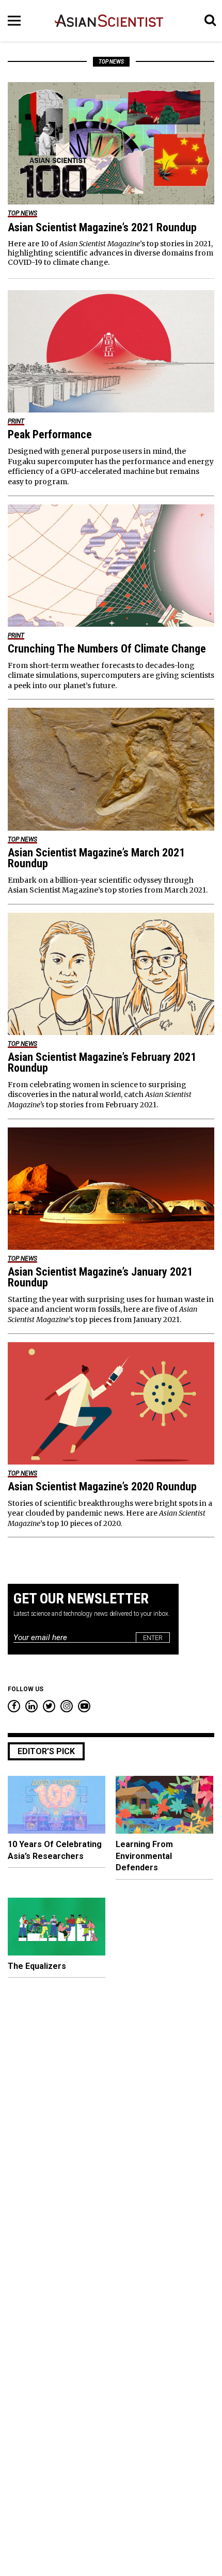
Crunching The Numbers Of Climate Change (107, 649)
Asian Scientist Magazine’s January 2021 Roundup (100, 1277)
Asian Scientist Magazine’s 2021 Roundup (102, 227)
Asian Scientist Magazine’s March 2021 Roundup (96, 858)
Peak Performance (50, 434)
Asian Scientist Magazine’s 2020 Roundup (102, 1486)
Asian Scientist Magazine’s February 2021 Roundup (102, 1062)
